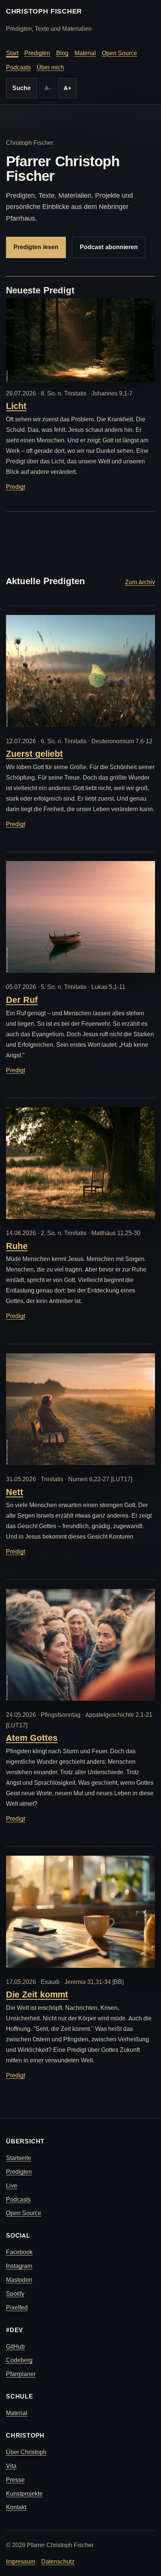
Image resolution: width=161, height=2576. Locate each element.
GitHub (15, 2347)
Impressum (21, 2562)
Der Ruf (22, 1000)
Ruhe (17, 1246)
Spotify (15, 2294)
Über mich (50, 67)
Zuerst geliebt (34, 754)
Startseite (19, 2158)
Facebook (19, 2252)
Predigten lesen (36, 247)
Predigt (16, 487)
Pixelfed (17, 2308)
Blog (62, 53)
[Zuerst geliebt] (80, 671)
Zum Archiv (140, 582)
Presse (15, 2480)
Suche (22, 88)
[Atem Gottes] (80, 1645)
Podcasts (18, 67)
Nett (15, 1492)
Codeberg (19, 2360)
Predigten (37, 53)
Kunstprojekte (24, 2494)
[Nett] (80, 1409)
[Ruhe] (80, 1163)
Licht (16, 406)
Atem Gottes (32, 1738)
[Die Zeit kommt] (80, 1912)
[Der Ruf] (80, 917)
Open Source (119, 53)
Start (12, 53)
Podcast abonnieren (109, 247)
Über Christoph (26, 2452)
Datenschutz (58, 2562)
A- (48, 88)
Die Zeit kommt (37, 1994)
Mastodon (19, 2280)
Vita (11, 2466)
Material (85, 53)
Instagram (19, 2266)
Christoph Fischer (44, 11)
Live (12, 2186)
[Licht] (80, 340)
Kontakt (16, 2507)
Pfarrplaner (21, 2374)
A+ (67, 88)
